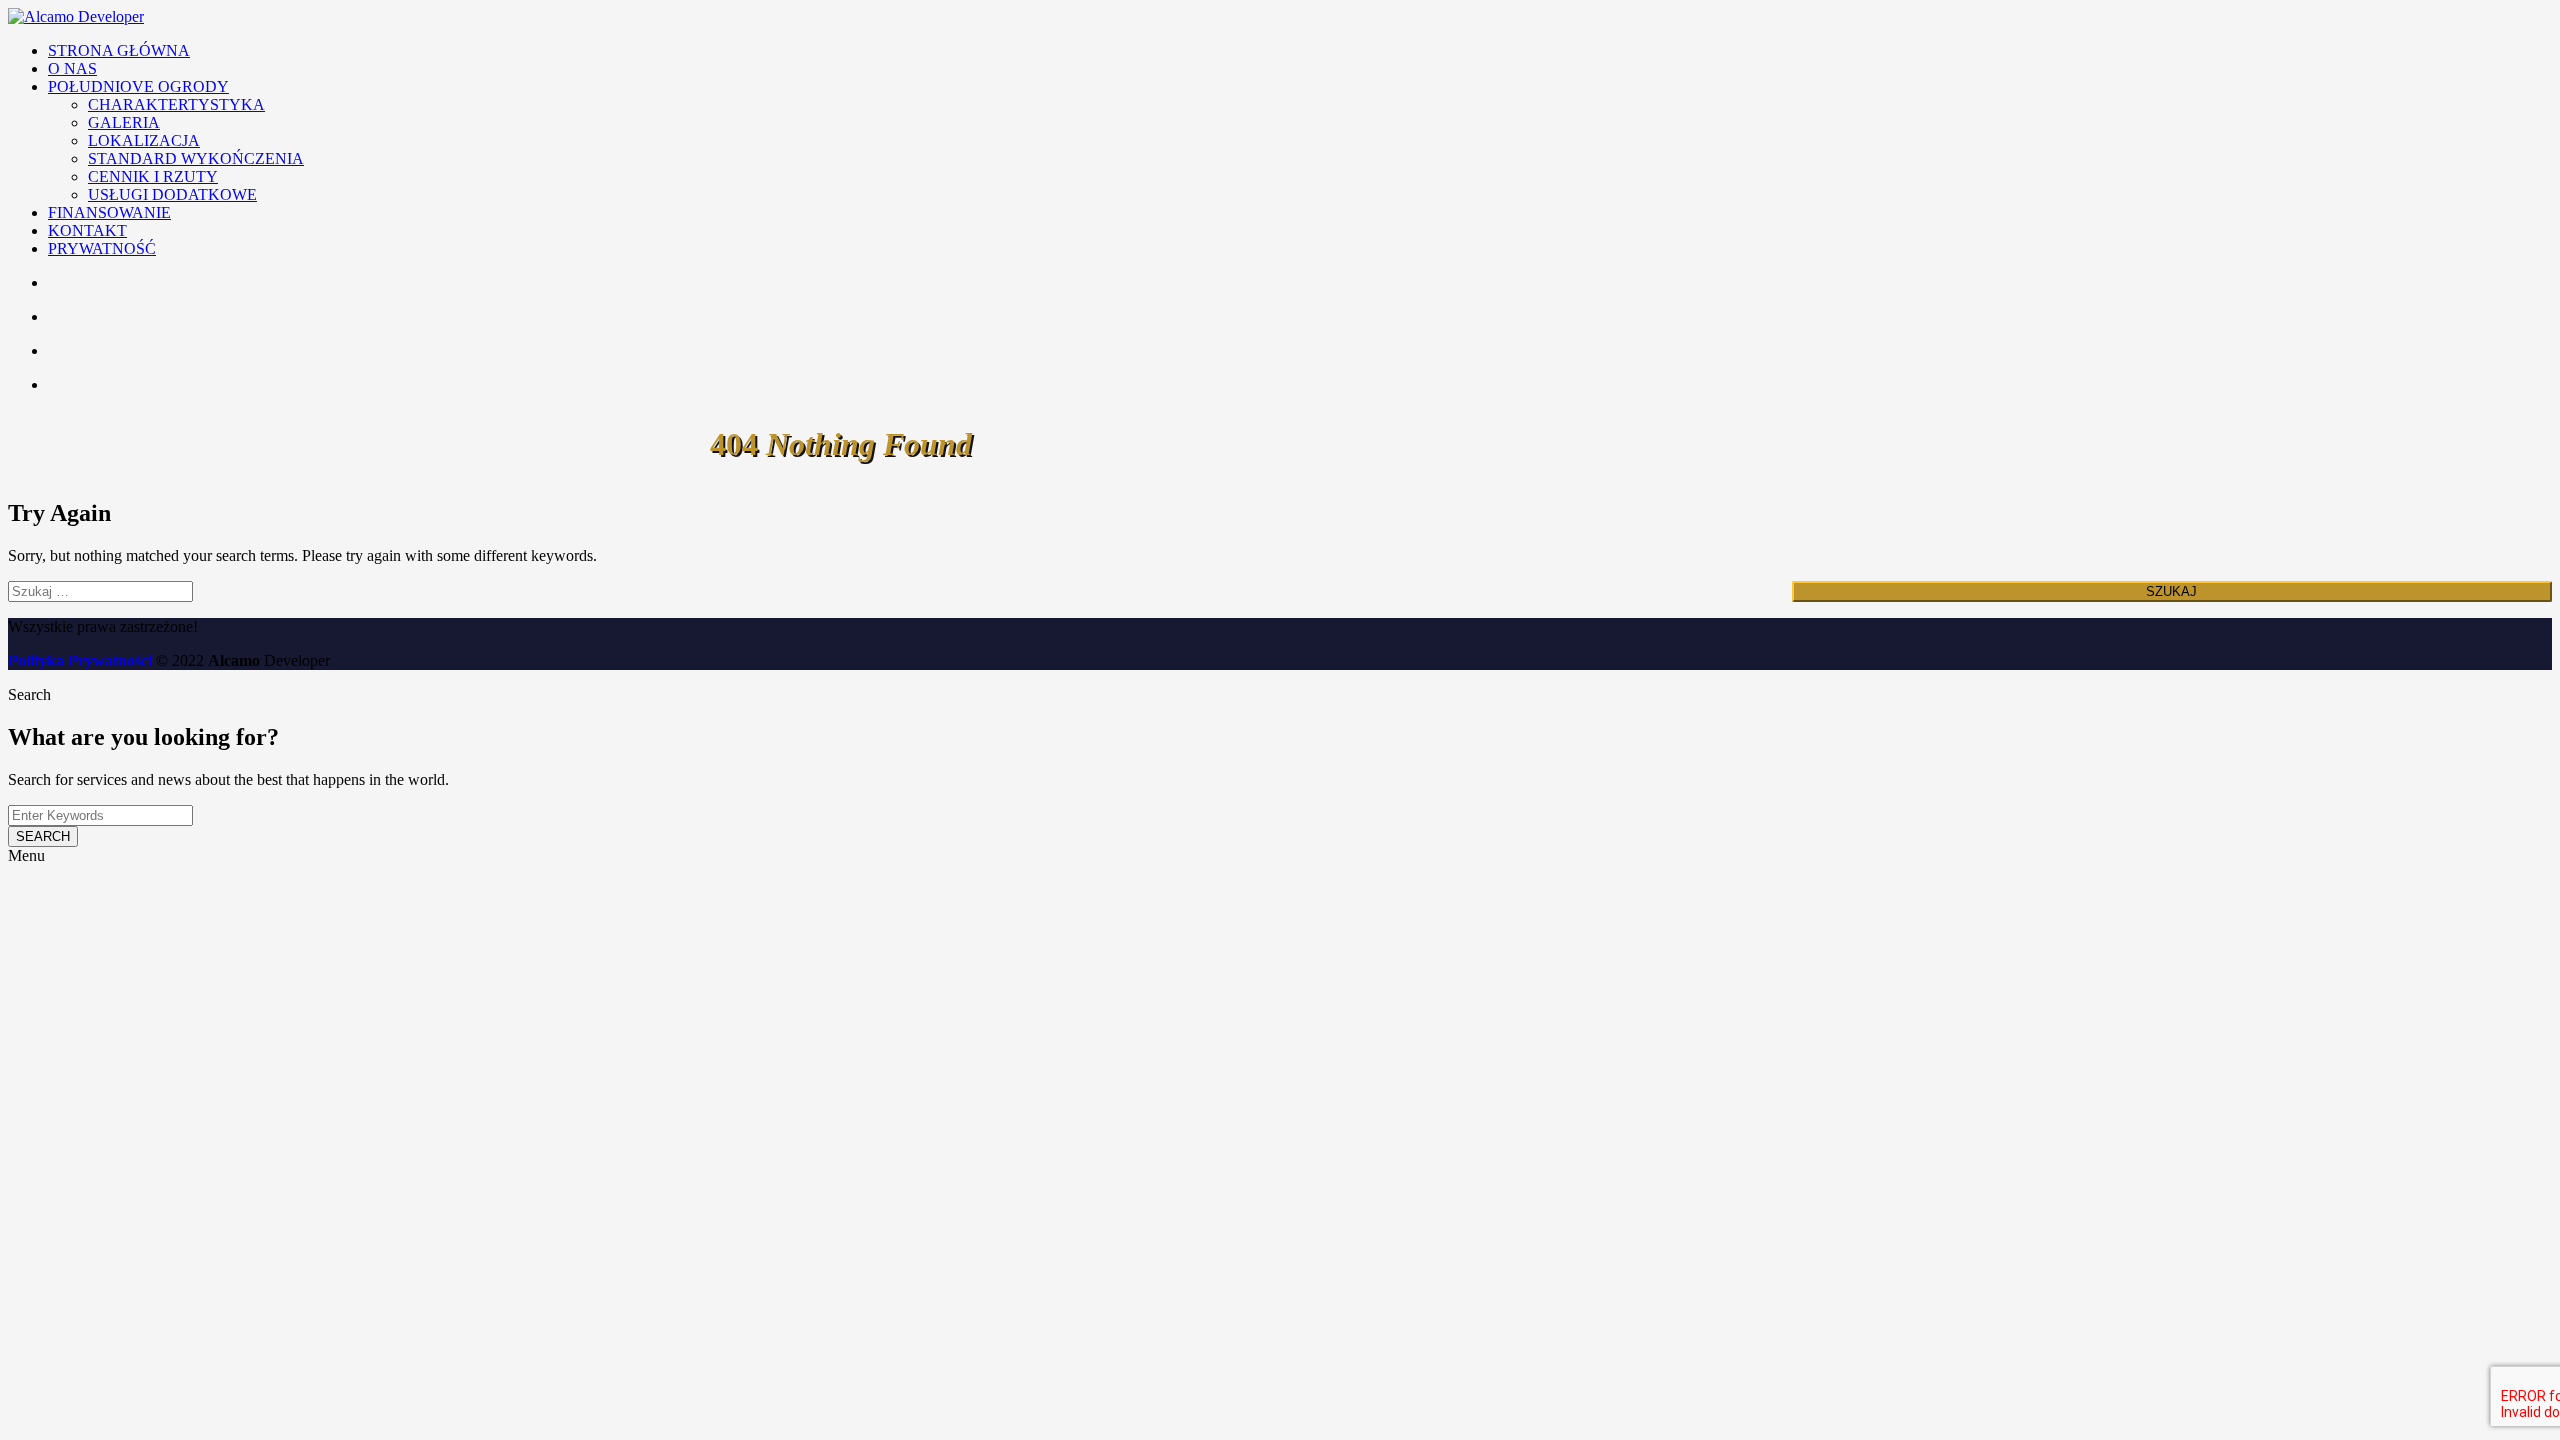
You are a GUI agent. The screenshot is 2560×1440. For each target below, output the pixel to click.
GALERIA (124, 122)
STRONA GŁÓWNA (119, 50)
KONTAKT (87, 230)
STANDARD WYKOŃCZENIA (196, 158)
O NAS (72, 68)
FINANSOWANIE (109, 212)
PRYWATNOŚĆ (102, 248)
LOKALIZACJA (144, 140)
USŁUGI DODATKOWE (172, 194)
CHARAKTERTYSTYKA (176, 104)
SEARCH (43, 836)
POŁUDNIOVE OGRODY (138, 86)
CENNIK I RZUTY (153, 176)
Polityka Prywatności (80, 660)
